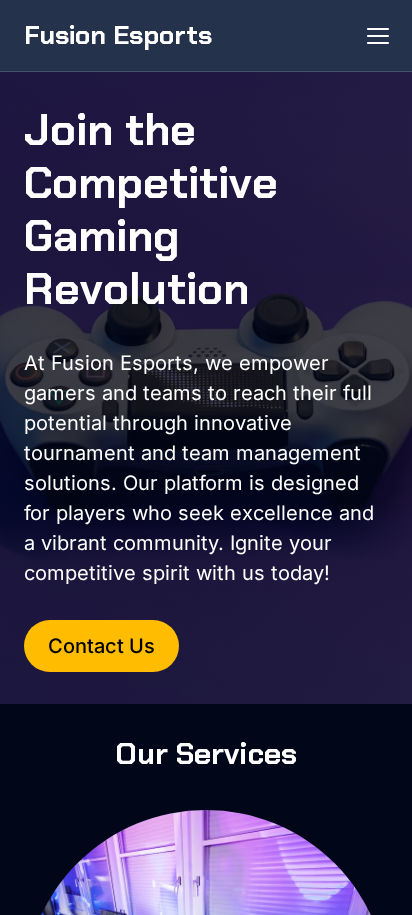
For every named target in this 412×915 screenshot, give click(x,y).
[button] (378, 36)
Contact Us (101, 646)
